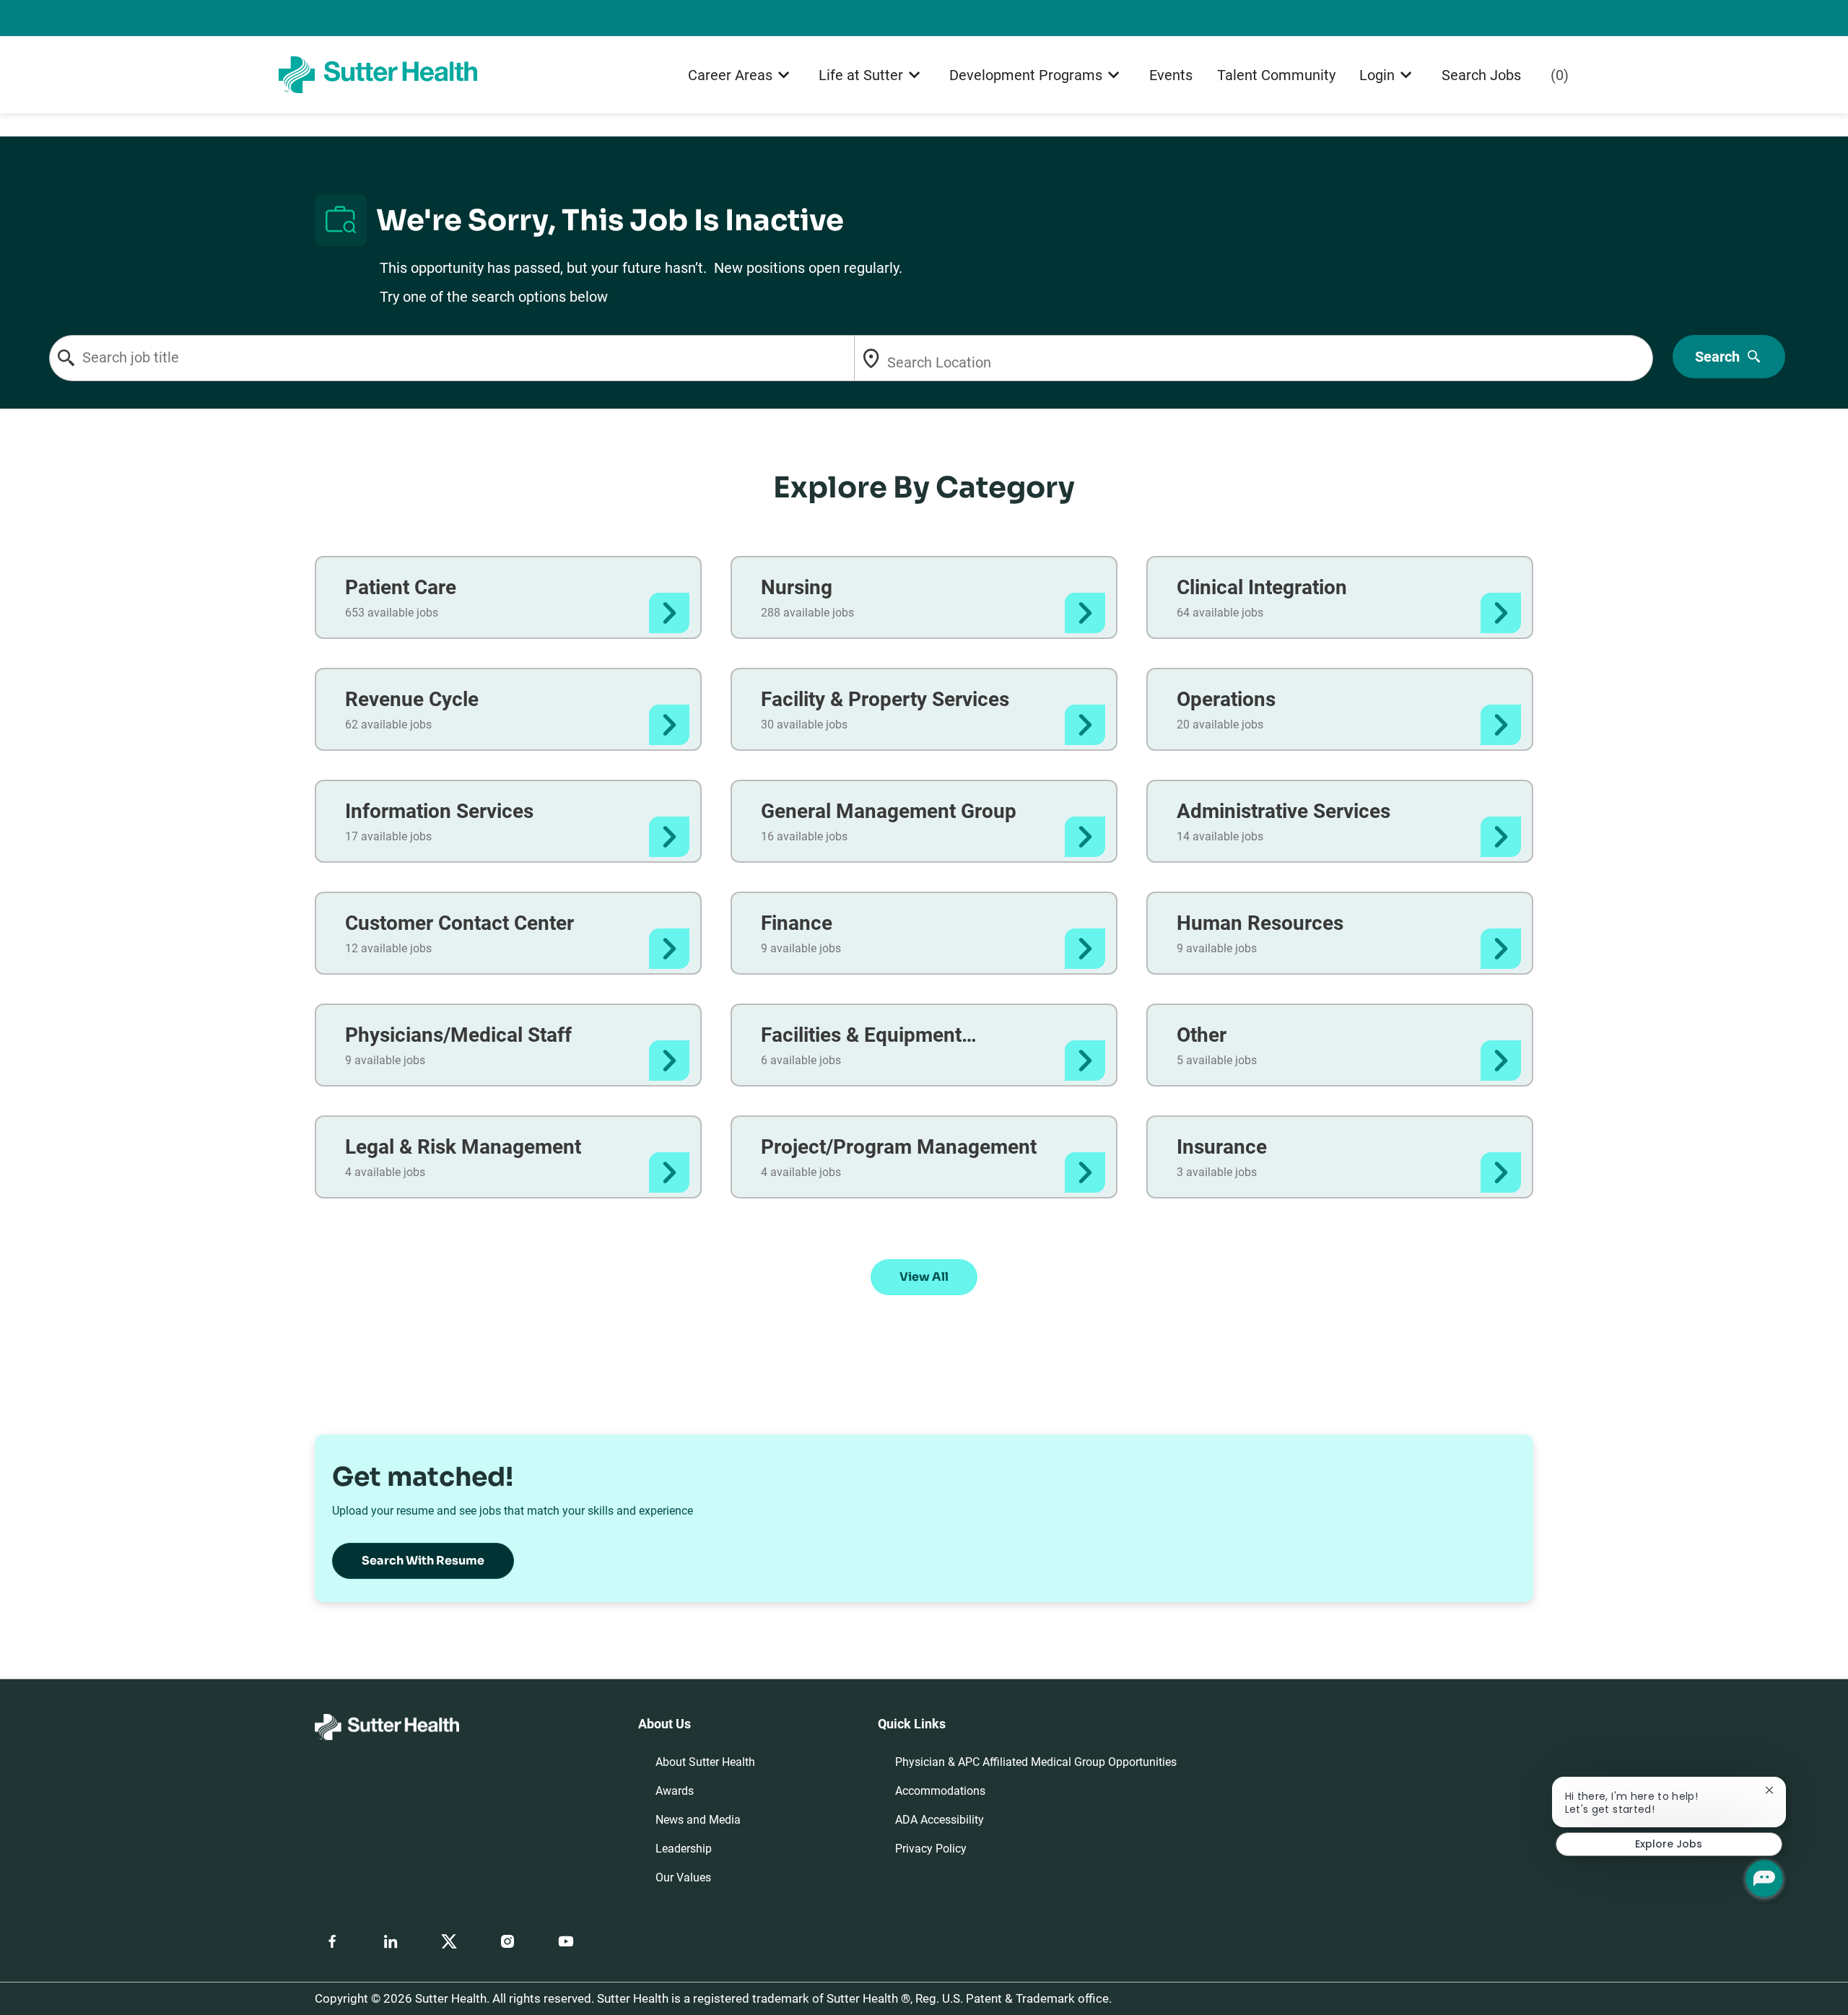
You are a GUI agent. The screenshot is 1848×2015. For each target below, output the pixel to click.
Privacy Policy (931, 1849)
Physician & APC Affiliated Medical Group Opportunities (1036, 1762)
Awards (675, 1791)
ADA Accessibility (940, 1820)
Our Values (683, 1877)
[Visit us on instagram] (507, 1941)
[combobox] (489, 358)
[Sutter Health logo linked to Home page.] (378, 74)
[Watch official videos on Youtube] (566, 1941)
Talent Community (1276, 75)
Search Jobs (1481, 75)
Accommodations (940, 1791)
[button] (924, 1277)
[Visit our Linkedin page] (391, 1941)
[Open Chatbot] (1764, 1879)
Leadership (684, 1849)
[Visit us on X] (449, 1941)
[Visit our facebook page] (332, 1941)
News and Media (698, 1820)
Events (1171, 75)
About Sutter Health (705, 1762)
